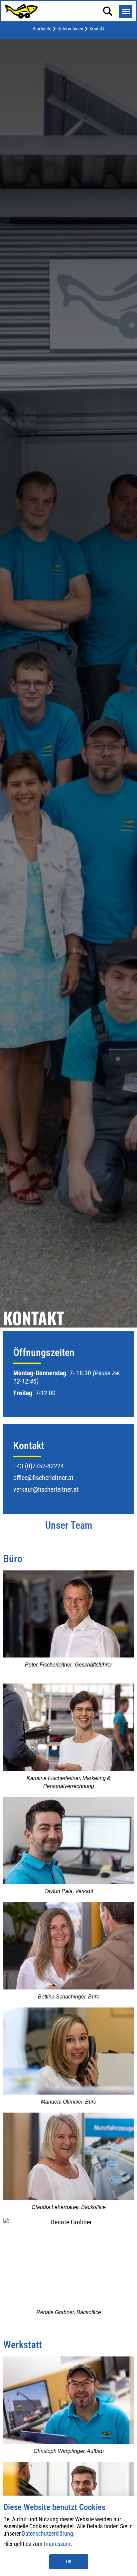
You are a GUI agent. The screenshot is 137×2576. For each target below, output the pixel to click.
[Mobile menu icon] (126, 12)
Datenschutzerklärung (48, 2533)
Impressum (57, 2544)
